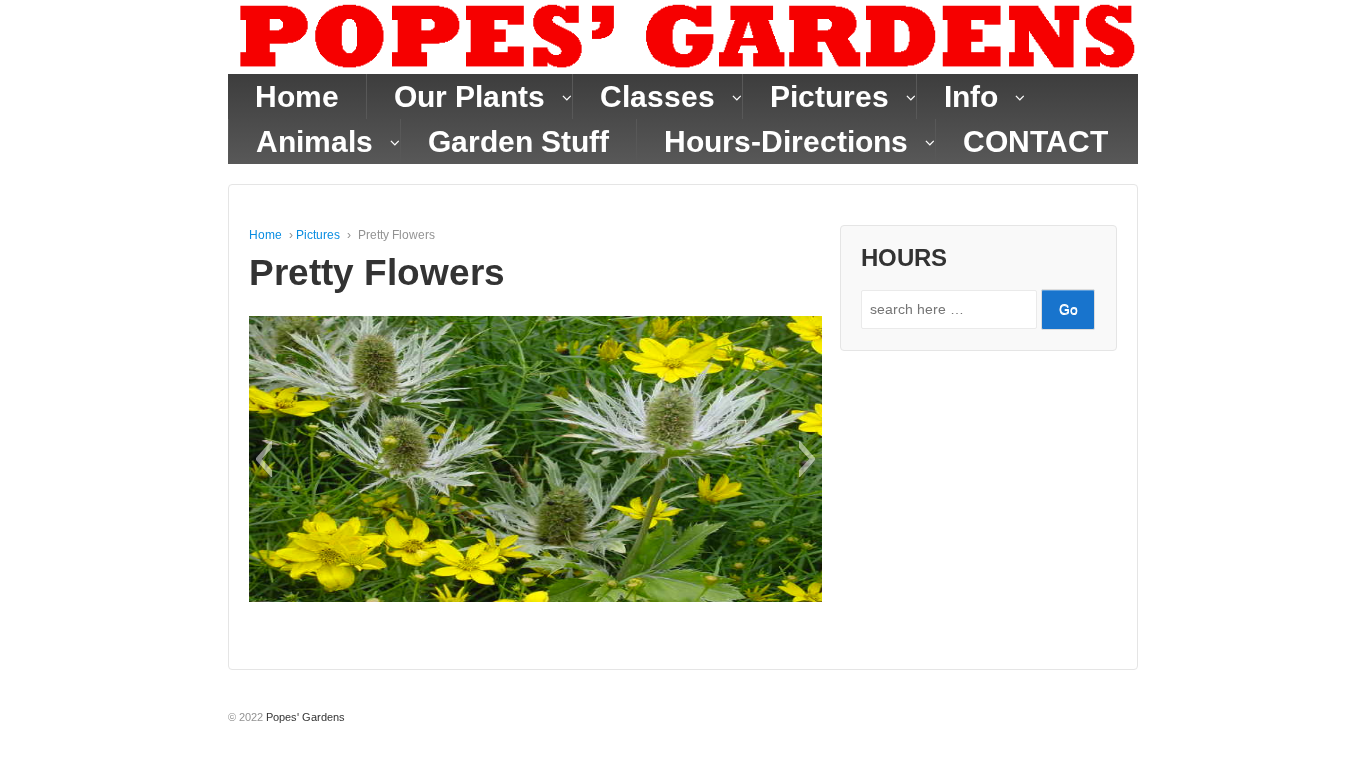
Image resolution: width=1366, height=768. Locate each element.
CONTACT (1035, 141)
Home (297, 96)
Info (971, 96)
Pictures (829, 96)
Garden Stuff (518, 141)
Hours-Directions (786, 141)
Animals (314, 141)
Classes (657, 96)
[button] (263, 459)
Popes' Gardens (304, 717)
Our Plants (469, 96)
